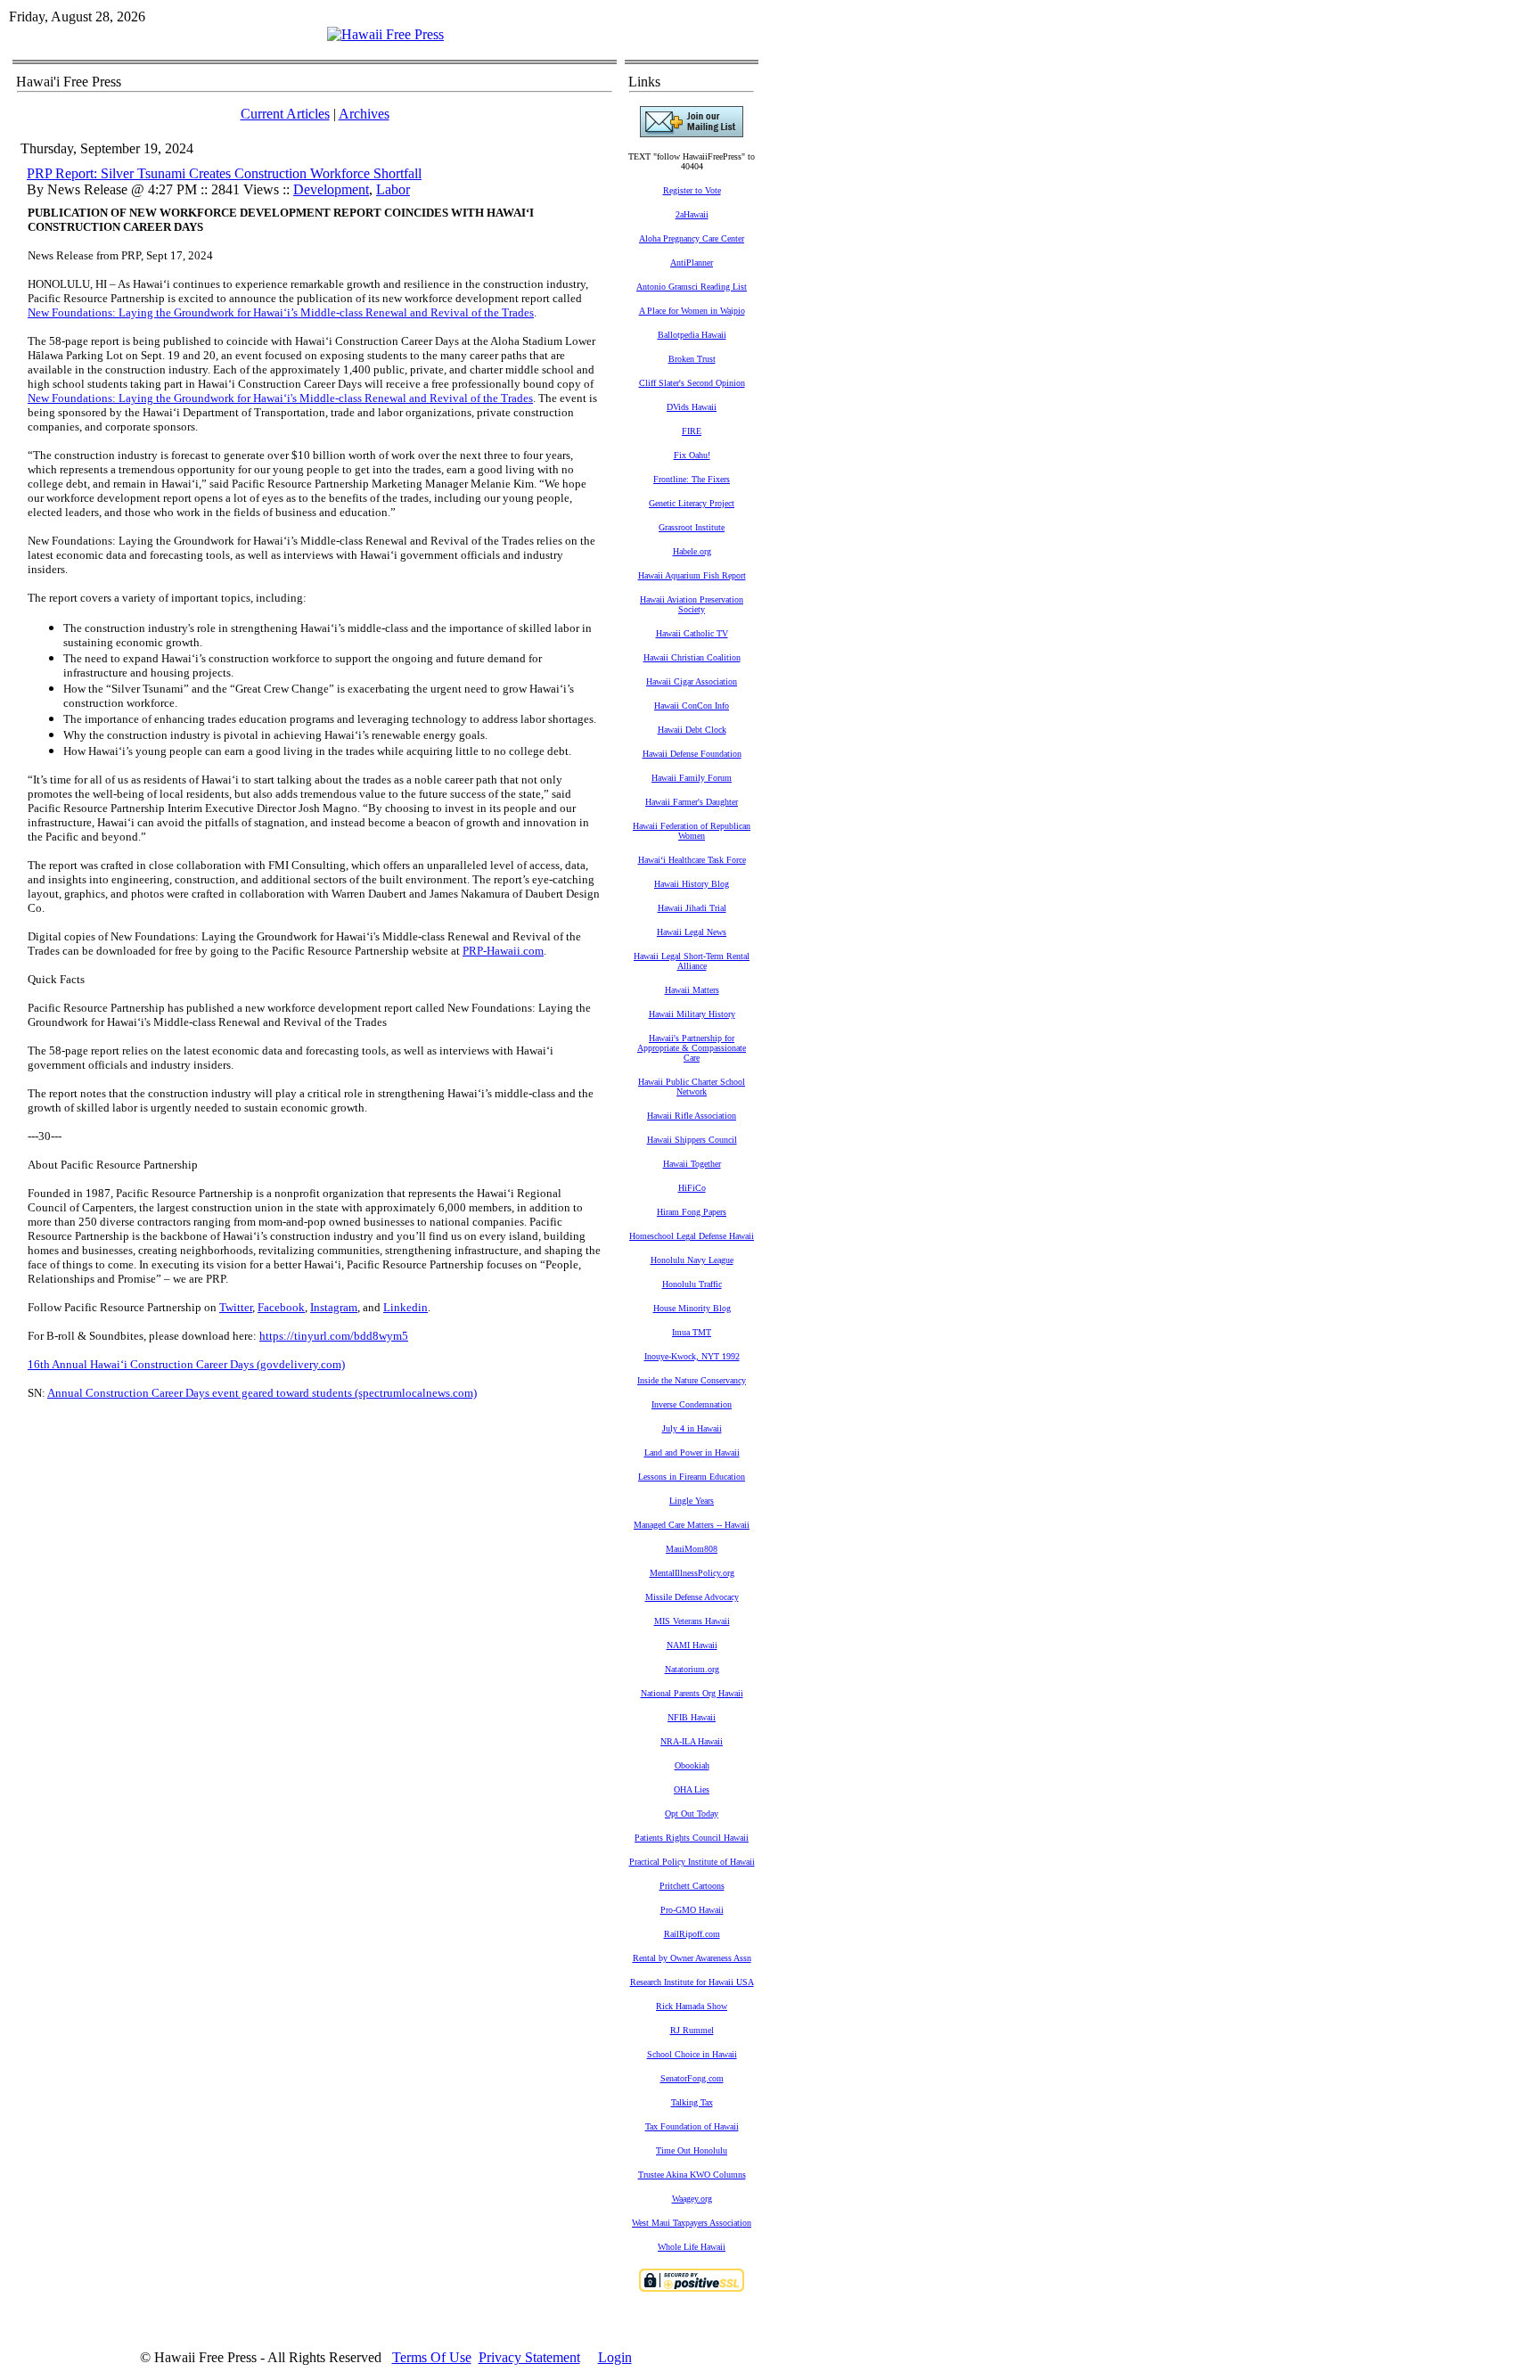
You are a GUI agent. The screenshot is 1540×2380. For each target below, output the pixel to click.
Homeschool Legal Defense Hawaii (692, 1236)
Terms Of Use (432, 2357)
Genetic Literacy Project (692, 503)
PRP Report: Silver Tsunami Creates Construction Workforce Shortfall (224, 173)
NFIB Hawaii (692, 1717)
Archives (364, 114)
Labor (393, 189)
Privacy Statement (529, 2357)
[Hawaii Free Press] (385, 34)
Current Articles (285, 114)
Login (615, 2357)
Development (331, 189)
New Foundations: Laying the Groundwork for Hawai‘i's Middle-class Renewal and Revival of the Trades (280, 398)
